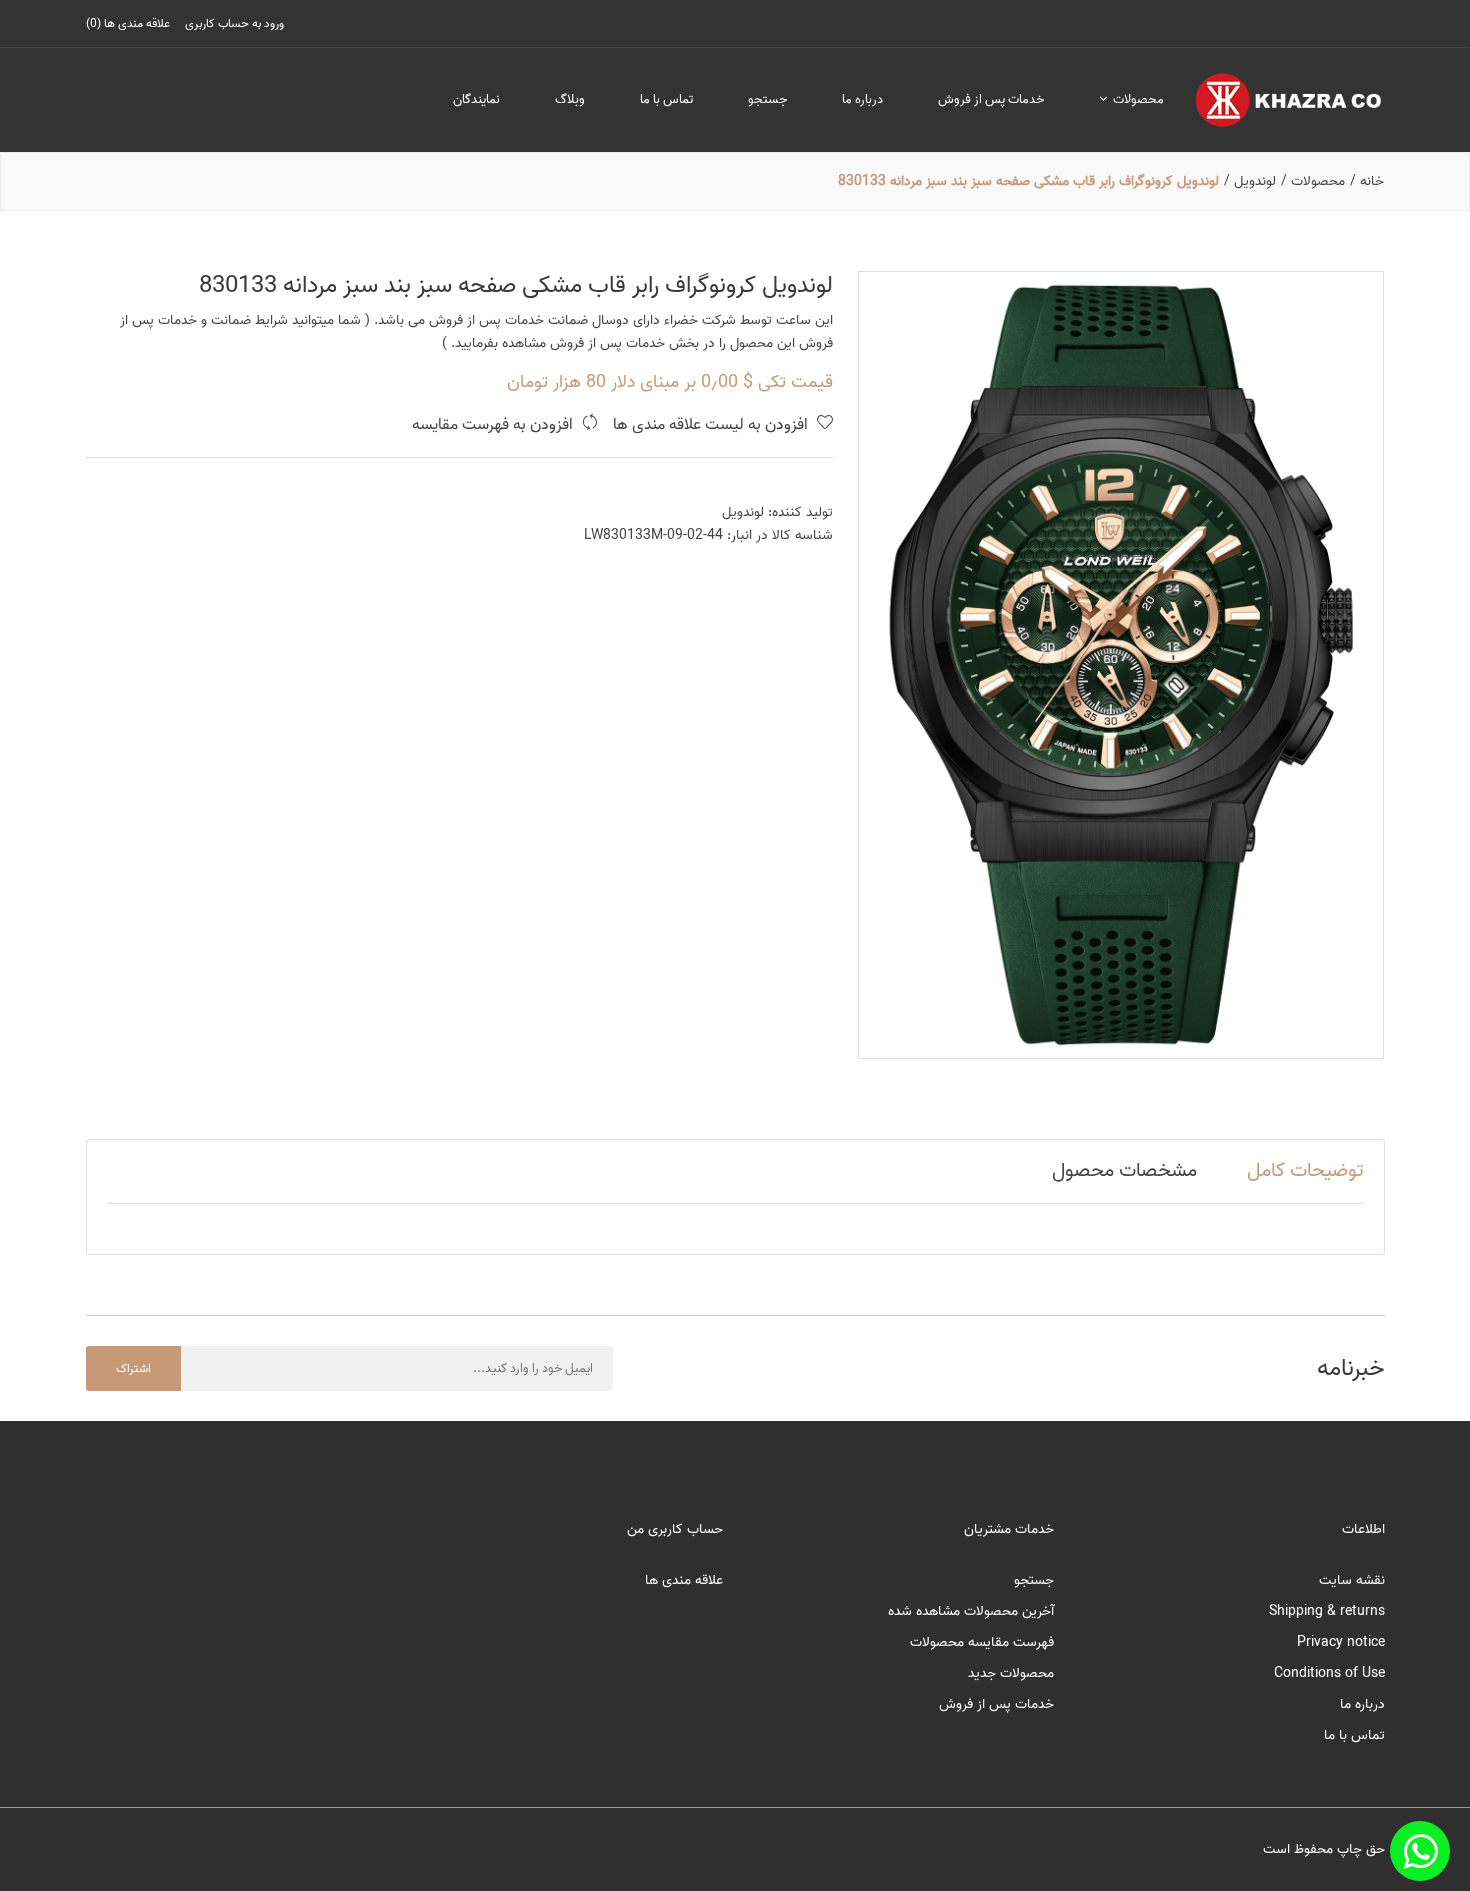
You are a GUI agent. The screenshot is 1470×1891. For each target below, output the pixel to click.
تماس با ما (666, 99)
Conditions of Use (1329, 1673)
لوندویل (743, 512)
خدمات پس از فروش (991, 99)
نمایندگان (476, 99)
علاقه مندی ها (684, 1580)
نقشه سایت (1352, 1580)
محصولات (1137, 99)
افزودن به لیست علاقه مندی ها (712, 425)
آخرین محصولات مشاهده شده (971, 1611)
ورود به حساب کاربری (234, 23)
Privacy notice (1341, 1642)
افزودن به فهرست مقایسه (494, 425)
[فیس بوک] (1420, 1851)
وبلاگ (570, 99)
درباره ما (862, 99)
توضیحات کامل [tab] (1305, 1171)
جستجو (767, 99)
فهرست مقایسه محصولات (982, 1642)
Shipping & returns (1327, 1611)
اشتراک (133, 1368)
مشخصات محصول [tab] (1124, 1171)
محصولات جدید (1011, 1673)
